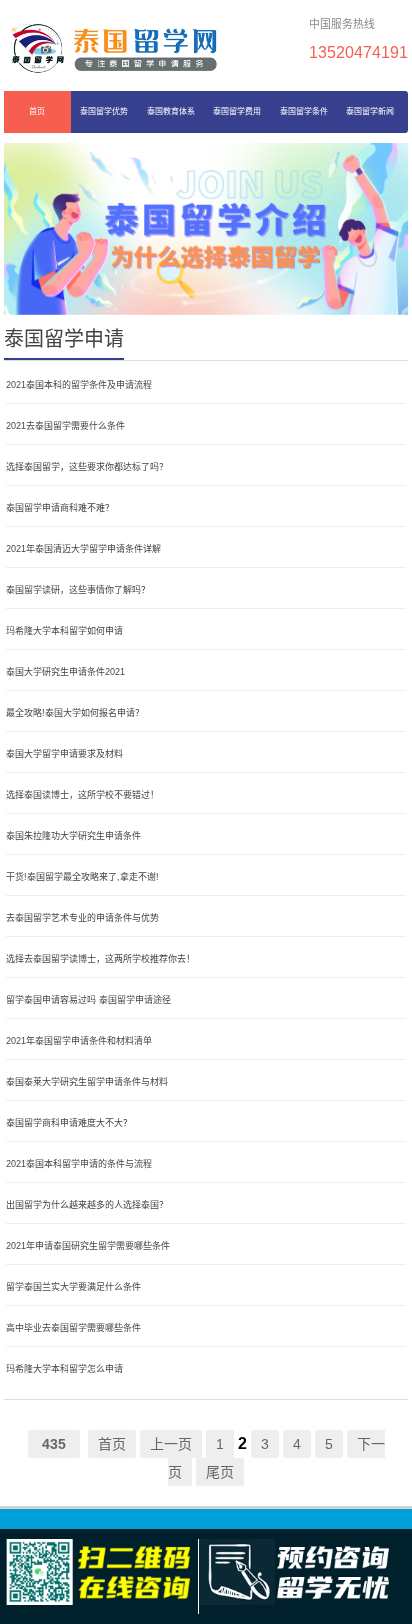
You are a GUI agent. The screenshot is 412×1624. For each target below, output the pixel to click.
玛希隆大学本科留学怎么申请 (64, 1369)
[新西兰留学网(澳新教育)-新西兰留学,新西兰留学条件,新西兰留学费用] (114, 48)
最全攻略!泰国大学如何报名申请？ (75, 713)
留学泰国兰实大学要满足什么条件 (73, 1287)
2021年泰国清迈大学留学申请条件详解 (83, 549)
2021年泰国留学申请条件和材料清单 (79, 1041)
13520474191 (358, 52)
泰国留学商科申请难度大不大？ (69, 1123)
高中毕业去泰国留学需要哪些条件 (73, 1328)
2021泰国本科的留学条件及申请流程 (79, 385)
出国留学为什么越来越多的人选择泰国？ (87, 1205)
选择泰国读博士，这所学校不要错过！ (82, 795)
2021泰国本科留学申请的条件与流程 (79, 1164)
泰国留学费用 (237, 111)
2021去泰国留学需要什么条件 (65, 426)
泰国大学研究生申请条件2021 (65, 672)
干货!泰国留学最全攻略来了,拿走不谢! (82, 877)
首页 (37, 111)
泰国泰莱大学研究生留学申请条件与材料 (87, 1082)
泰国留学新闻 (370, 111)
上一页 (171, 1444)
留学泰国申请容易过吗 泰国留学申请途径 (88, 1000)
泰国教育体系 (171, 111)
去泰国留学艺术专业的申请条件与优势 (82, 918)
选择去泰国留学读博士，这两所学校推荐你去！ (100, 959)
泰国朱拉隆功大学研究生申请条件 (73, 836)
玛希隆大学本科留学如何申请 (64, 631)
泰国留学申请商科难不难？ (60, 508)
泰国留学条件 (304, 111)
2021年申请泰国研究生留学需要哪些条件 (88, 1246)
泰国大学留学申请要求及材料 (64, 754)
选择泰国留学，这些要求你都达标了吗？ (87, 467)
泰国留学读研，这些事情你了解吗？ (78, 590)
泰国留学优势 (104, 111)
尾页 (220, 1472)
